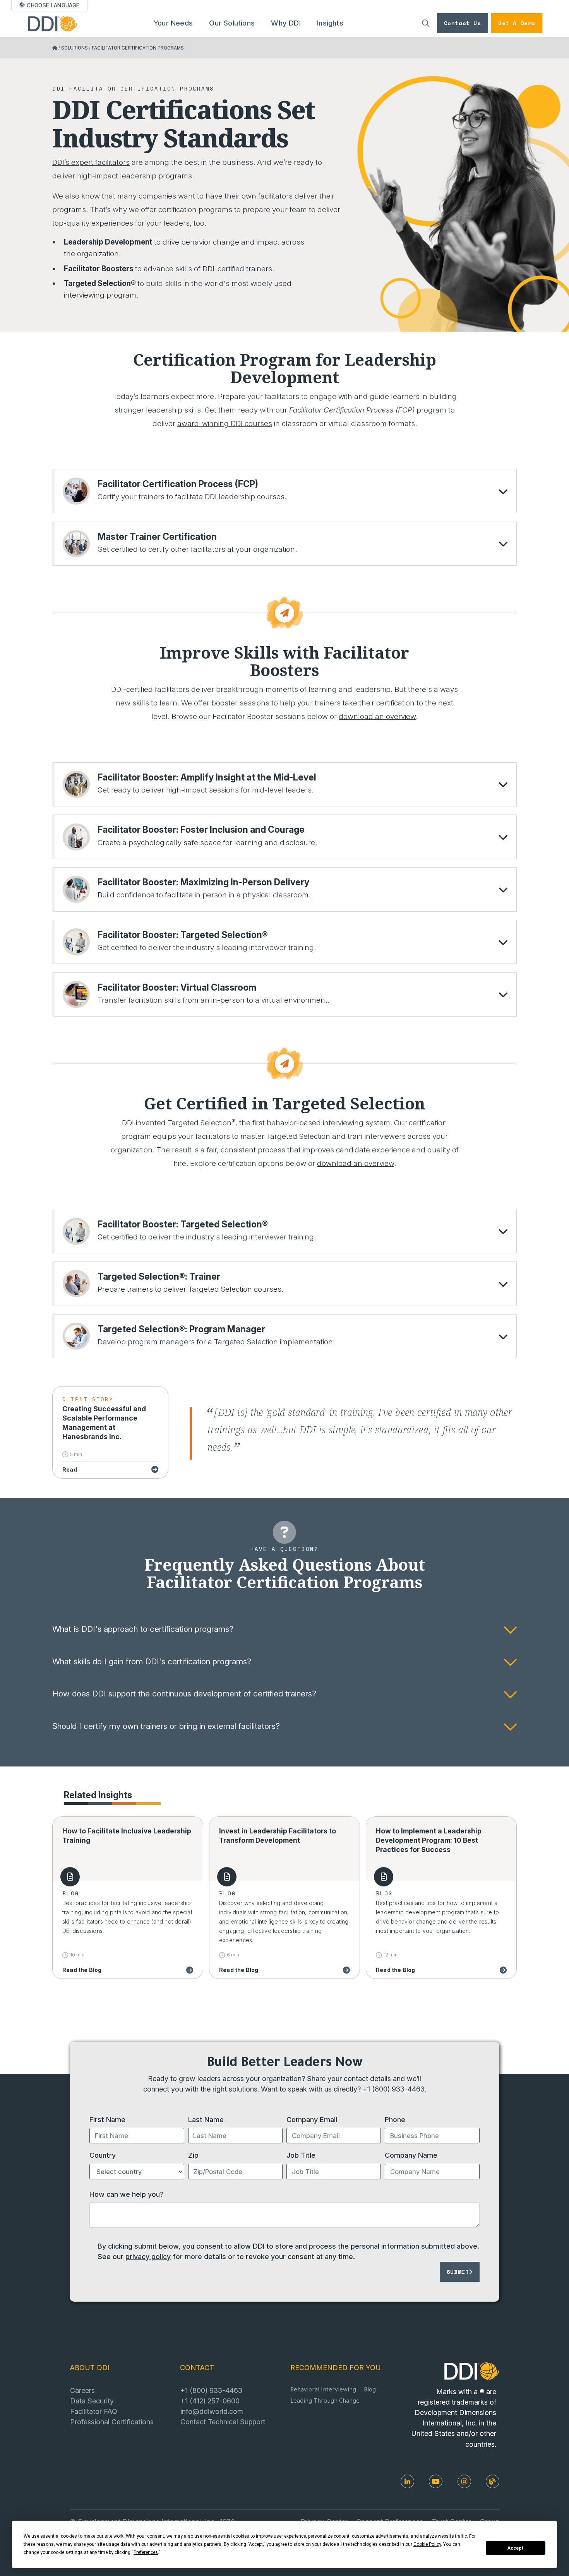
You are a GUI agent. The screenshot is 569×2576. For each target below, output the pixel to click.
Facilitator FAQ (94, 2411)
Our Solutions (232, 23)
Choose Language (53, 5)
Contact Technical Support (223, 2422)
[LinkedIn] (407, 2481)
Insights (330, 23)
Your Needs (173, 23)
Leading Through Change (325, 2402)
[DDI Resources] (493, 2481)
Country (103, 2155)
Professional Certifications (112, 2422)
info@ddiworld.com (212, 2411)
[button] (285, 491)
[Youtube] (436, 2481)
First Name (107, 2119)
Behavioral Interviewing (323, 2390)
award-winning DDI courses (225, 424)
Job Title (301, 2155)
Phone (395, 2119)
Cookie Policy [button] (427, 2544)
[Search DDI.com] (426, 23)
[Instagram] (464, 2481)
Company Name (411, 2155)
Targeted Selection (201, 1123)
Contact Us (463, 23)
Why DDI (286, 23)
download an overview (377, 716)
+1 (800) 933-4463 (394, 2089)
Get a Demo (517, 23)
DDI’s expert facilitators (91, 162)
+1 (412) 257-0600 (210, 2401)
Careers (82, 2390)
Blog (370, 2390)
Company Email (312, 2119)
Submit (458, 2272)
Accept (516, 2548)
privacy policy (148, 2256)
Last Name (206, 2119)
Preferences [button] (146, 2552)
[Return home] (55, 48)
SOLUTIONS (75, 48)
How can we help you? (127, 2194)
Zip (193, 2155)
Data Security (92, 2401)
